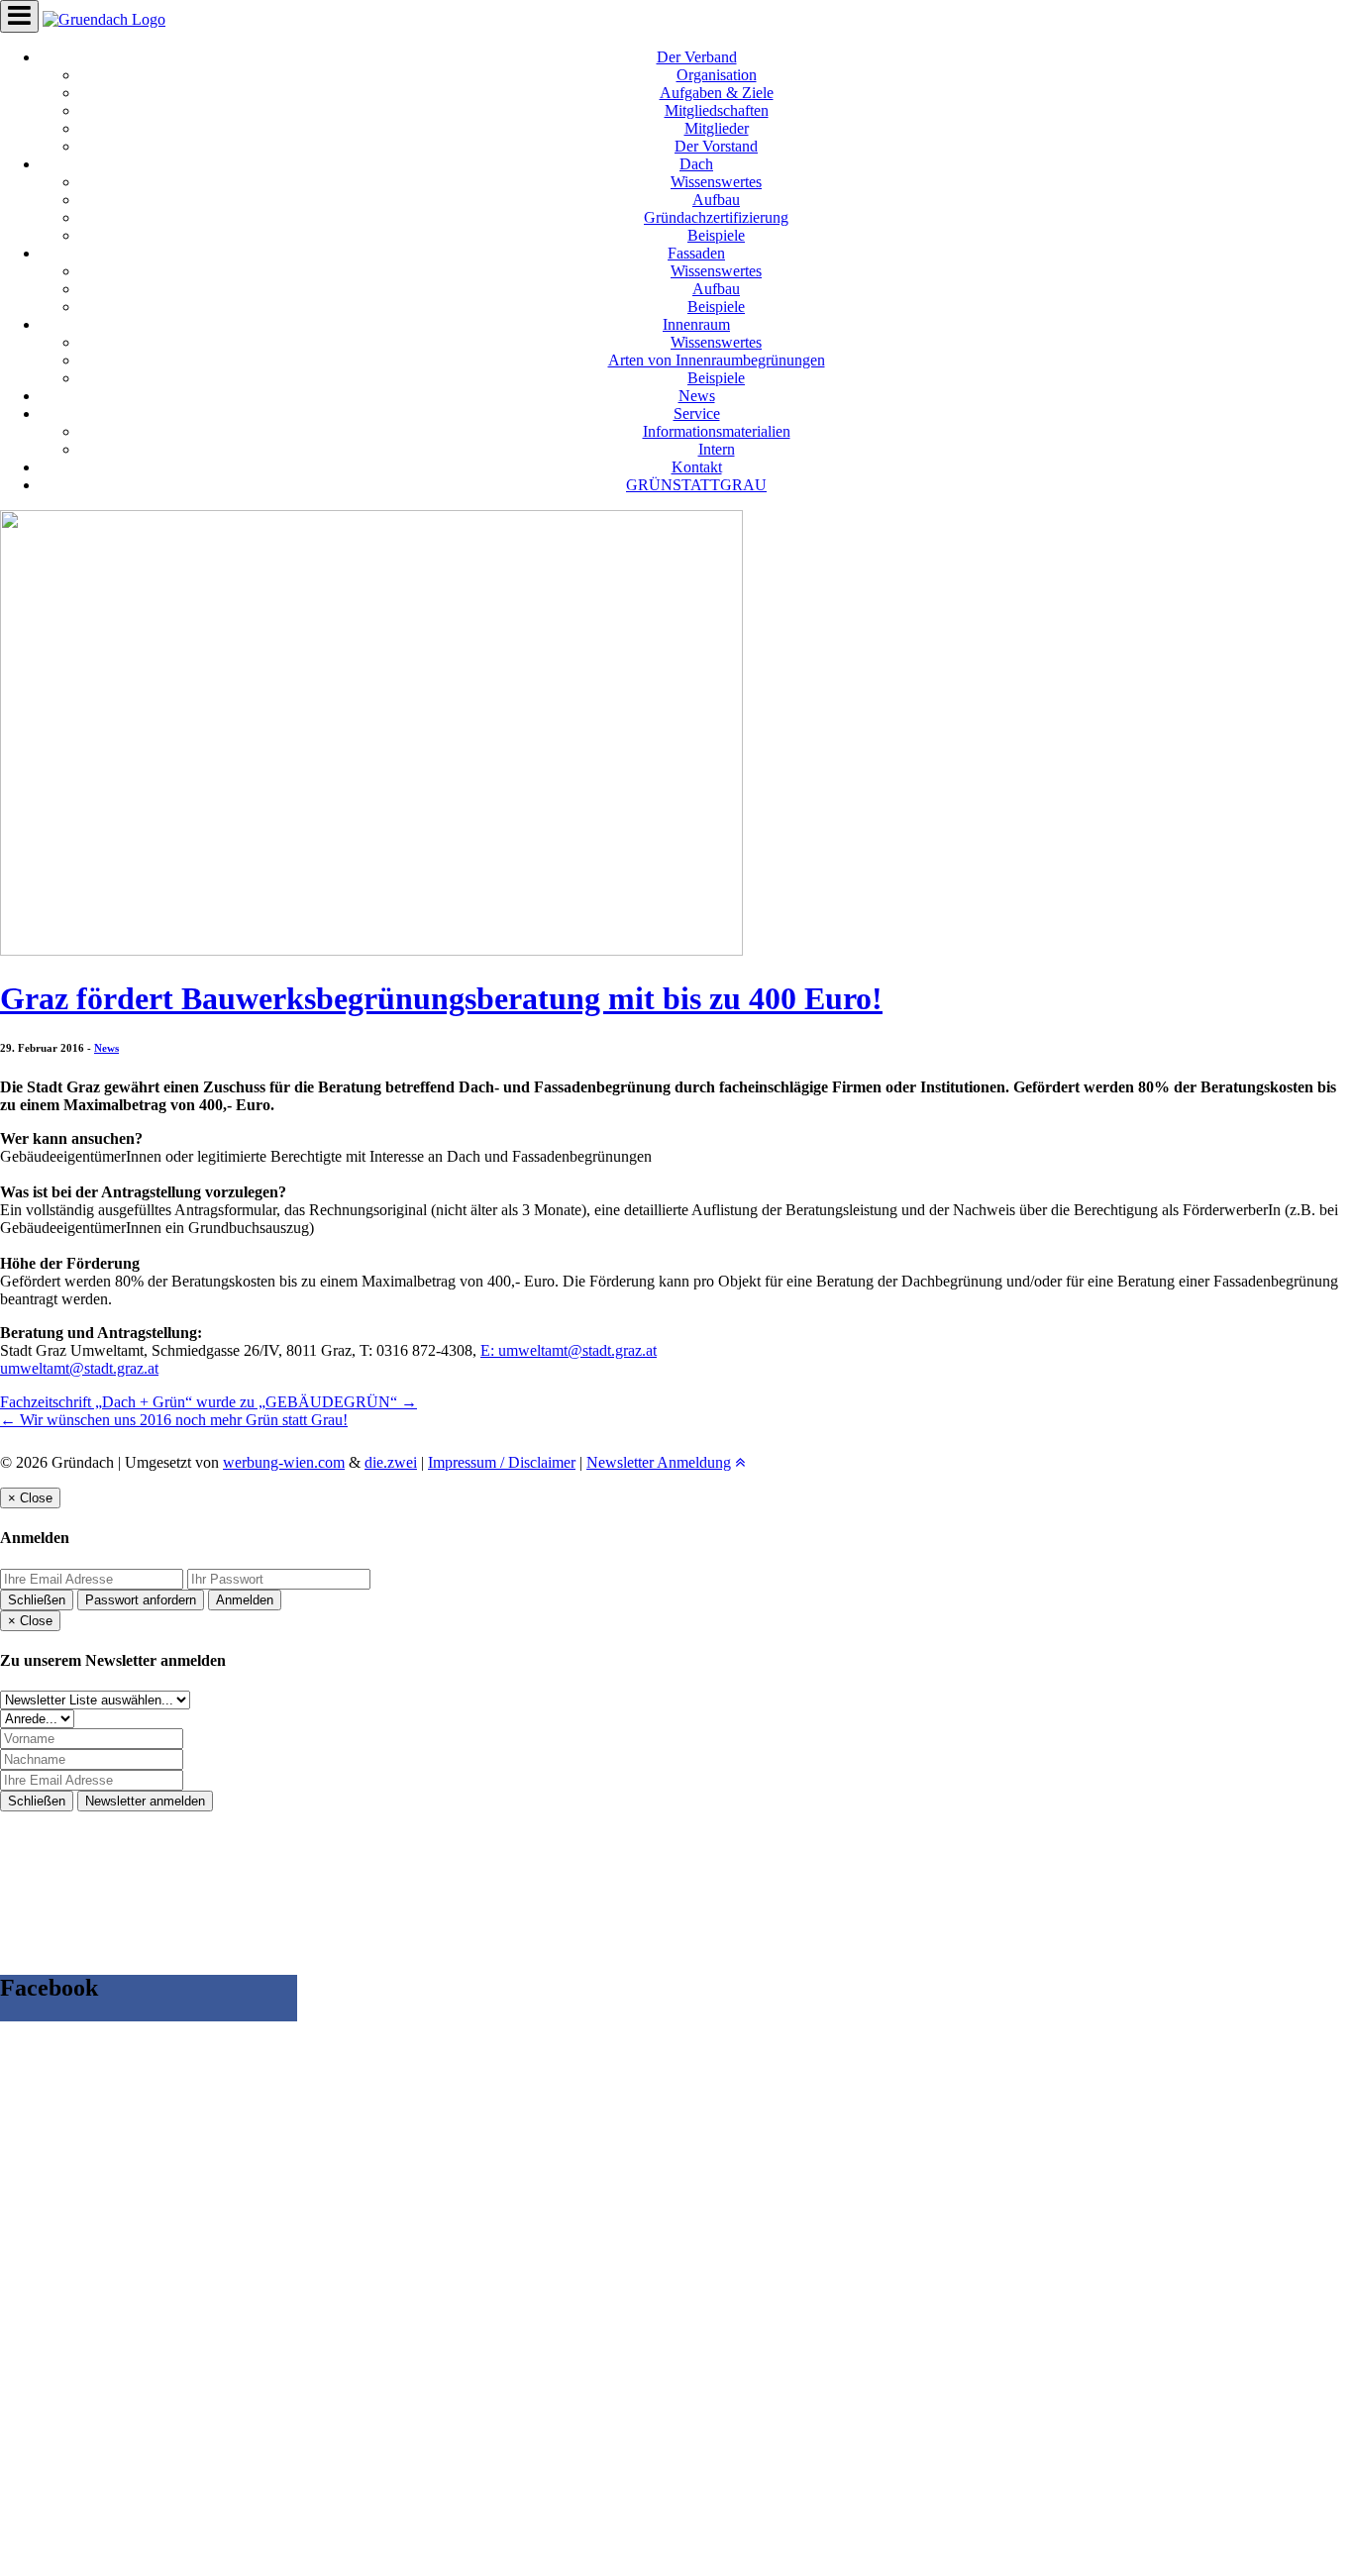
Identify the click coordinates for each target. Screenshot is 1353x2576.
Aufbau (716, 200)
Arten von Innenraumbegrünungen (717, 360)
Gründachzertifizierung (716, 217)
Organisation (717, 75)
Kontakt (697, 467)
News (697, 396)
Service (697, 413)
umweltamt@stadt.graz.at (79, 1368)
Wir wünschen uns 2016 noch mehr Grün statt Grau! (174, 1420)
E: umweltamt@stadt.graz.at (569, 1350)
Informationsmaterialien (717, 431)
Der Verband (697, 57)
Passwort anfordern (141, 1600)
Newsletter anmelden (145, 1801)
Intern (717, 449)
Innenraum (696, 324)
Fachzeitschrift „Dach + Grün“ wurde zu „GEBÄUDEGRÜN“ (208, 1402)
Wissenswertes (716, 182)
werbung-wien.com (284, 1462)
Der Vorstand (716, 146)
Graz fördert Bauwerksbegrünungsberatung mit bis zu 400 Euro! (441, 998)
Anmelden (245, 1600)
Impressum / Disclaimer (502, 1462)
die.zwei (391, 1462)
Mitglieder (717, 128)
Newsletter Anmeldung (659, 1462)
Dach (696, 164)
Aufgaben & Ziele (717, 93)
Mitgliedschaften (717, 110)
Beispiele (716, 235)
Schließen (37, 1600)
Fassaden (696, 253)
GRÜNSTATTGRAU (696, 485)
